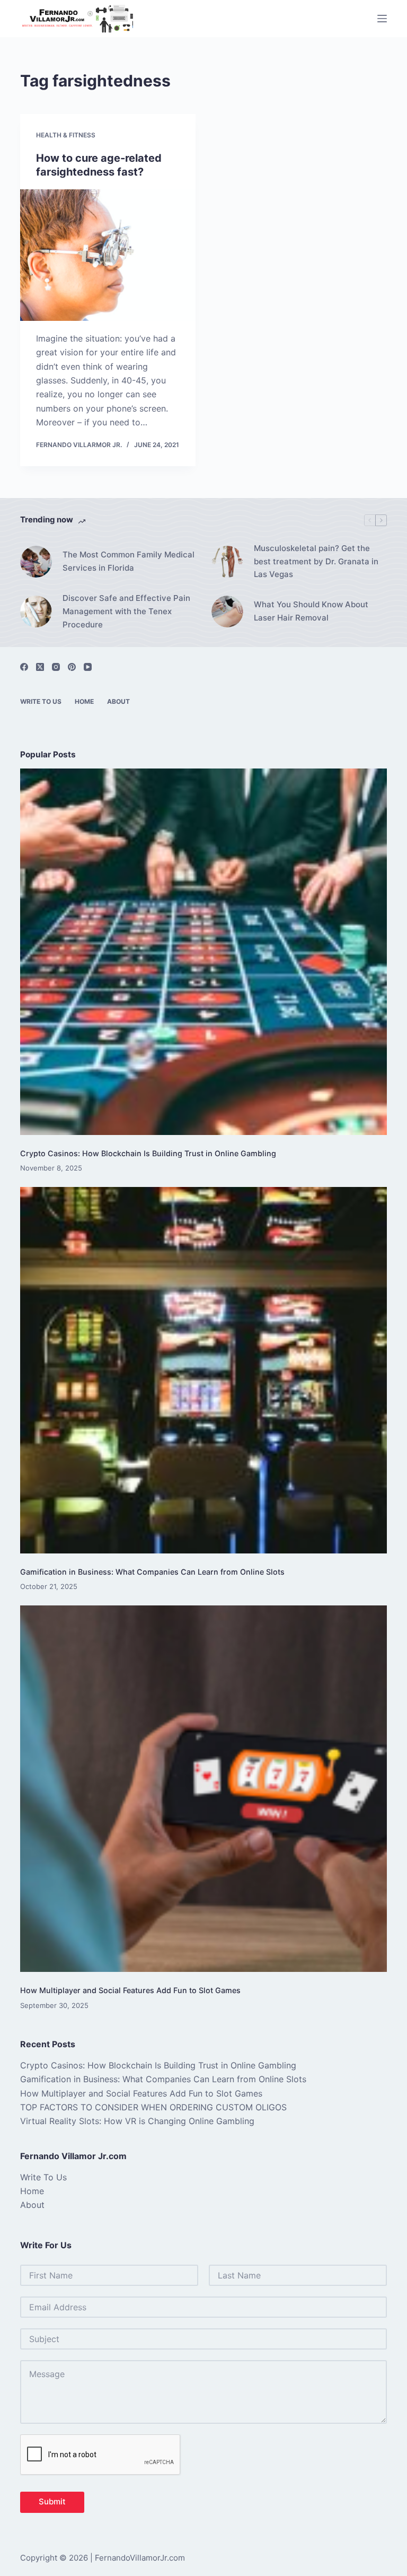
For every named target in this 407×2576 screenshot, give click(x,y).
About (118, 701)
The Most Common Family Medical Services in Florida (129, 561)
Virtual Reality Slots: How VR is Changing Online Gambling (137, 2121)
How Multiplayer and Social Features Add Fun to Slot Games (130, 1990)
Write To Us (41, 701)
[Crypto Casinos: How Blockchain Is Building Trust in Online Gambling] (203, 952)
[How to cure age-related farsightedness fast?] (108, 255)
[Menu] (382, 19)
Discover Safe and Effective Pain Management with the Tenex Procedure (126, 611)
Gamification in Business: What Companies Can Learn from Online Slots (152, 1572)
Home (84, 701)
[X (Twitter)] (40, 667)
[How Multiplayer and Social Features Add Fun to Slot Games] (203, 1789)
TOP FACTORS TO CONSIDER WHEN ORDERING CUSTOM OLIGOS (153, 2107)
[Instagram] (56, 667)
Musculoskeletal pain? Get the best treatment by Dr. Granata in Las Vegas (316, 561)
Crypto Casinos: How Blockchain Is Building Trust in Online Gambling (148, 1153)
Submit (52, 2501)
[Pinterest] (72, 667)
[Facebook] (24, 667)
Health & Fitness (66, 135)
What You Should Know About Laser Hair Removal (311, 611)
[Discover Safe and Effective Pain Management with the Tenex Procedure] (36, 612)
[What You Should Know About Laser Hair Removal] (227, 612)
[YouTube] (88, 667)
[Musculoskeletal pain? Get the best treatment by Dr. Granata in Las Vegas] (227, 562)
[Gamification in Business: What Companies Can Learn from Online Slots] (203, 1370)
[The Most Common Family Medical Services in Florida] (36, 562)
